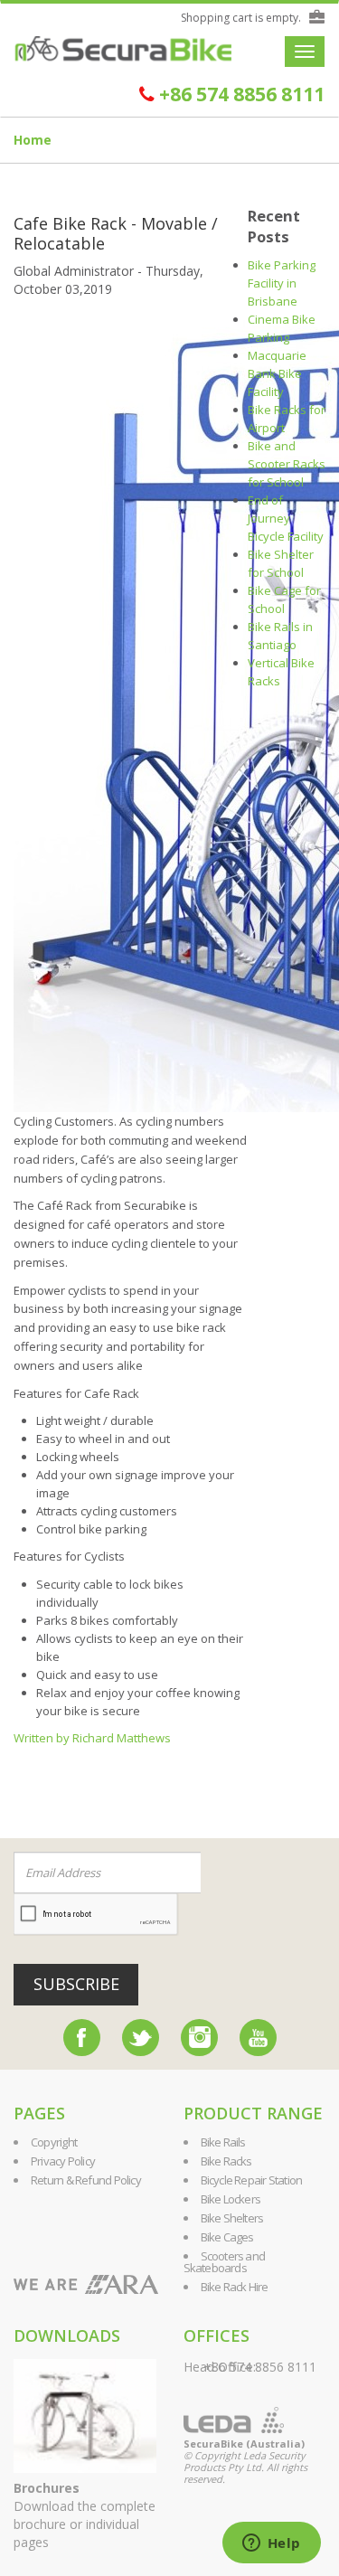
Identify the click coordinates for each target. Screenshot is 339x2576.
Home (33, 140)
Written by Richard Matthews (92, 1738)
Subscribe (76, 1984)
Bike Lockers (231, 2199)
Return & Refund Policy (86, 2180)
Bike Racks (226, 2161)
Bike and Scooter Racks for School (287, 464)
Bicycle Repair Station (252, 2180)
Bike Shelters (232, 2218)
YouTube (258, 2038)
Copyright (54, 2142)
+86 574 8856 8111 (240, 94)
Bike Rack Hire (235, 2287)
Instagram (199, 2038)
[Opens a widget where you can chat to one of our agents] (271, 2544)
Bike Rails (223, 2142)
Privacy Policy (63, 2161)
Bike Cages (227, 2237)
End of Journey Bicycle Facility (286, 518)
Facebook (82, 2038)
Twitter (141, 2038)
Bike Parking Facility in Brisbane (282, 283)
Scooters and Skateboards (225, 2262)
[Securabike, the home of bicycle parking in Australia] (123, 49)
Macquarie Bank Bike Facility (277, 373)
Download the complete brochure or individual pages (85, 2515)
